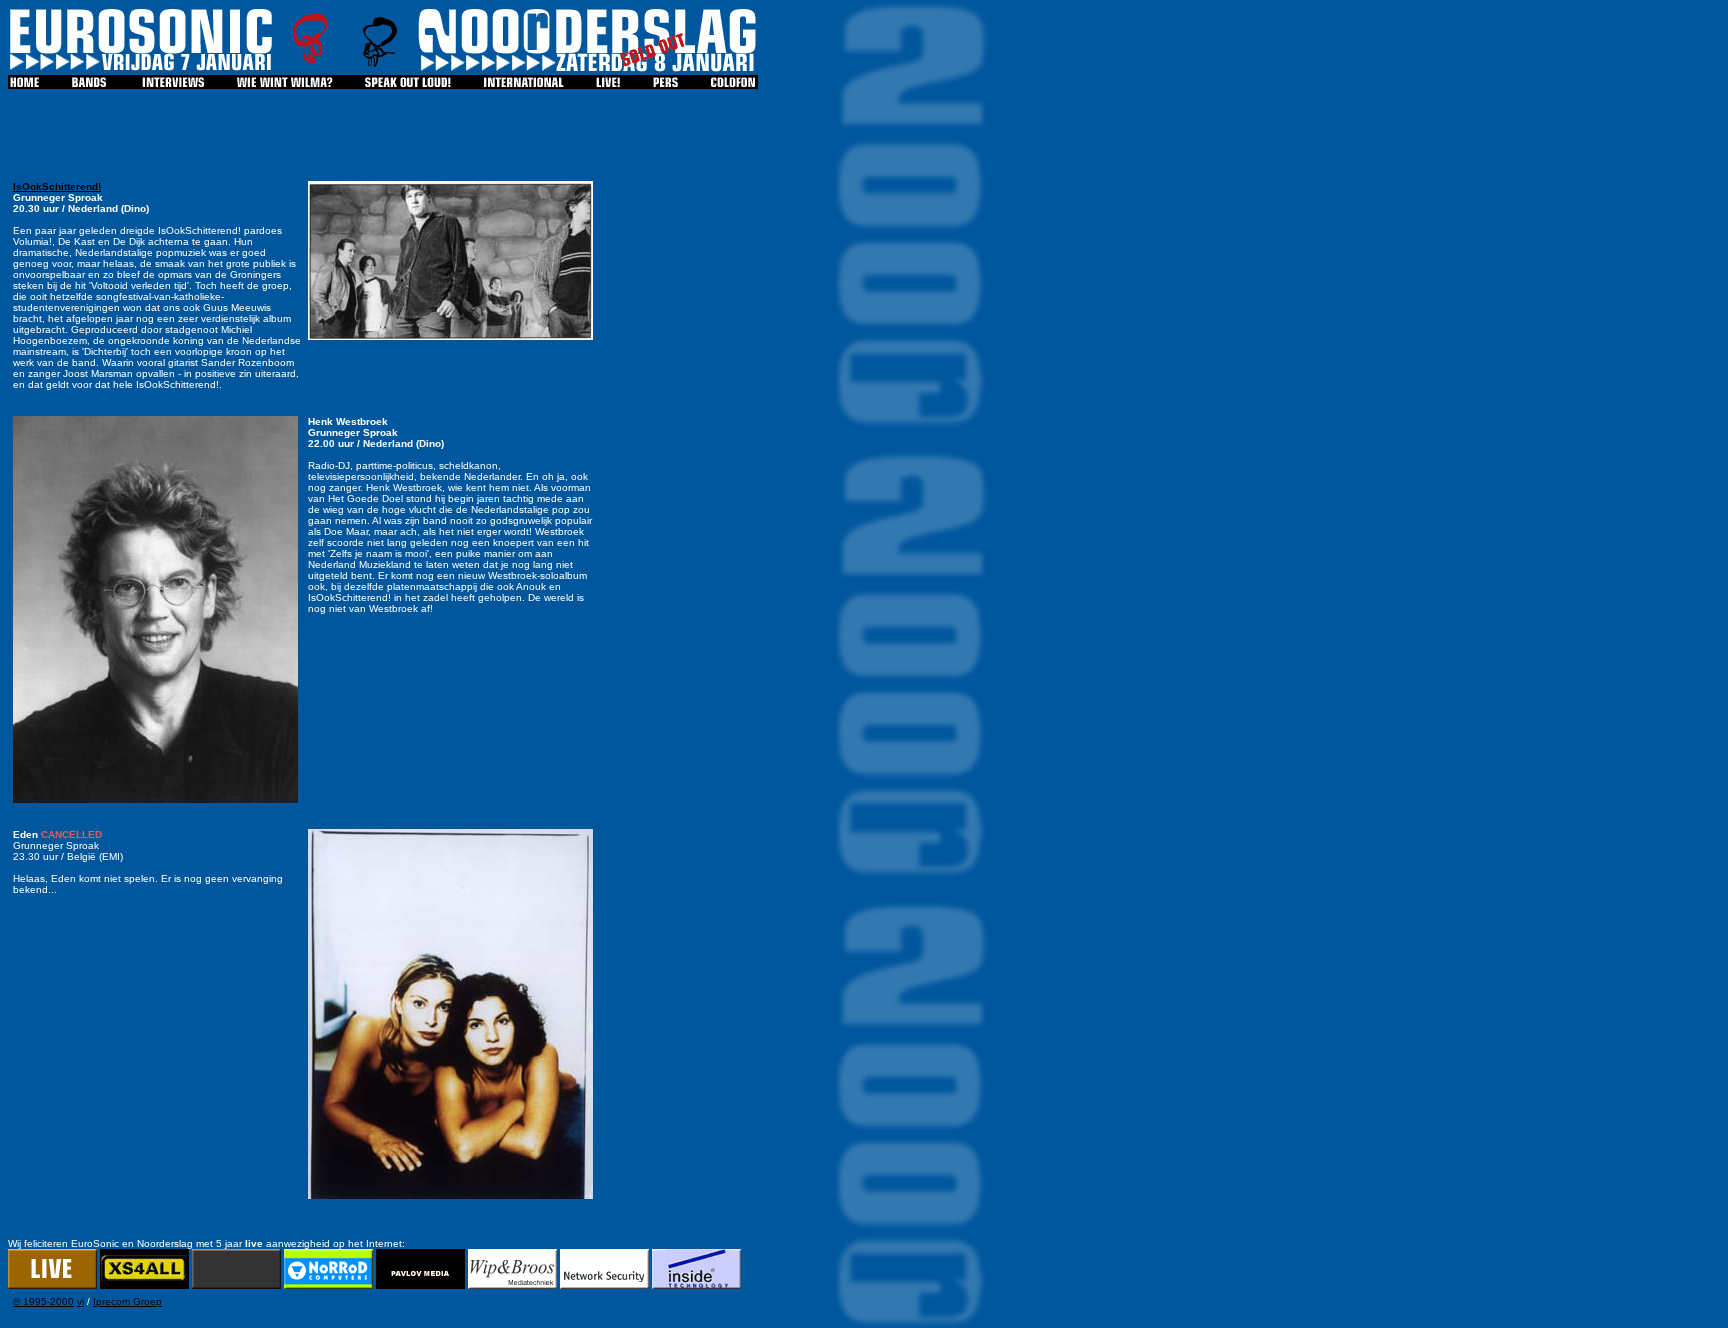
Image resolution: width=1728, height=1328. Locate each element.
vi (80, 1301)
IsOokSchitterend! (57, 186)
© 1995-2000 (43, 1301)
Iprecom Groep (127, 1301)
